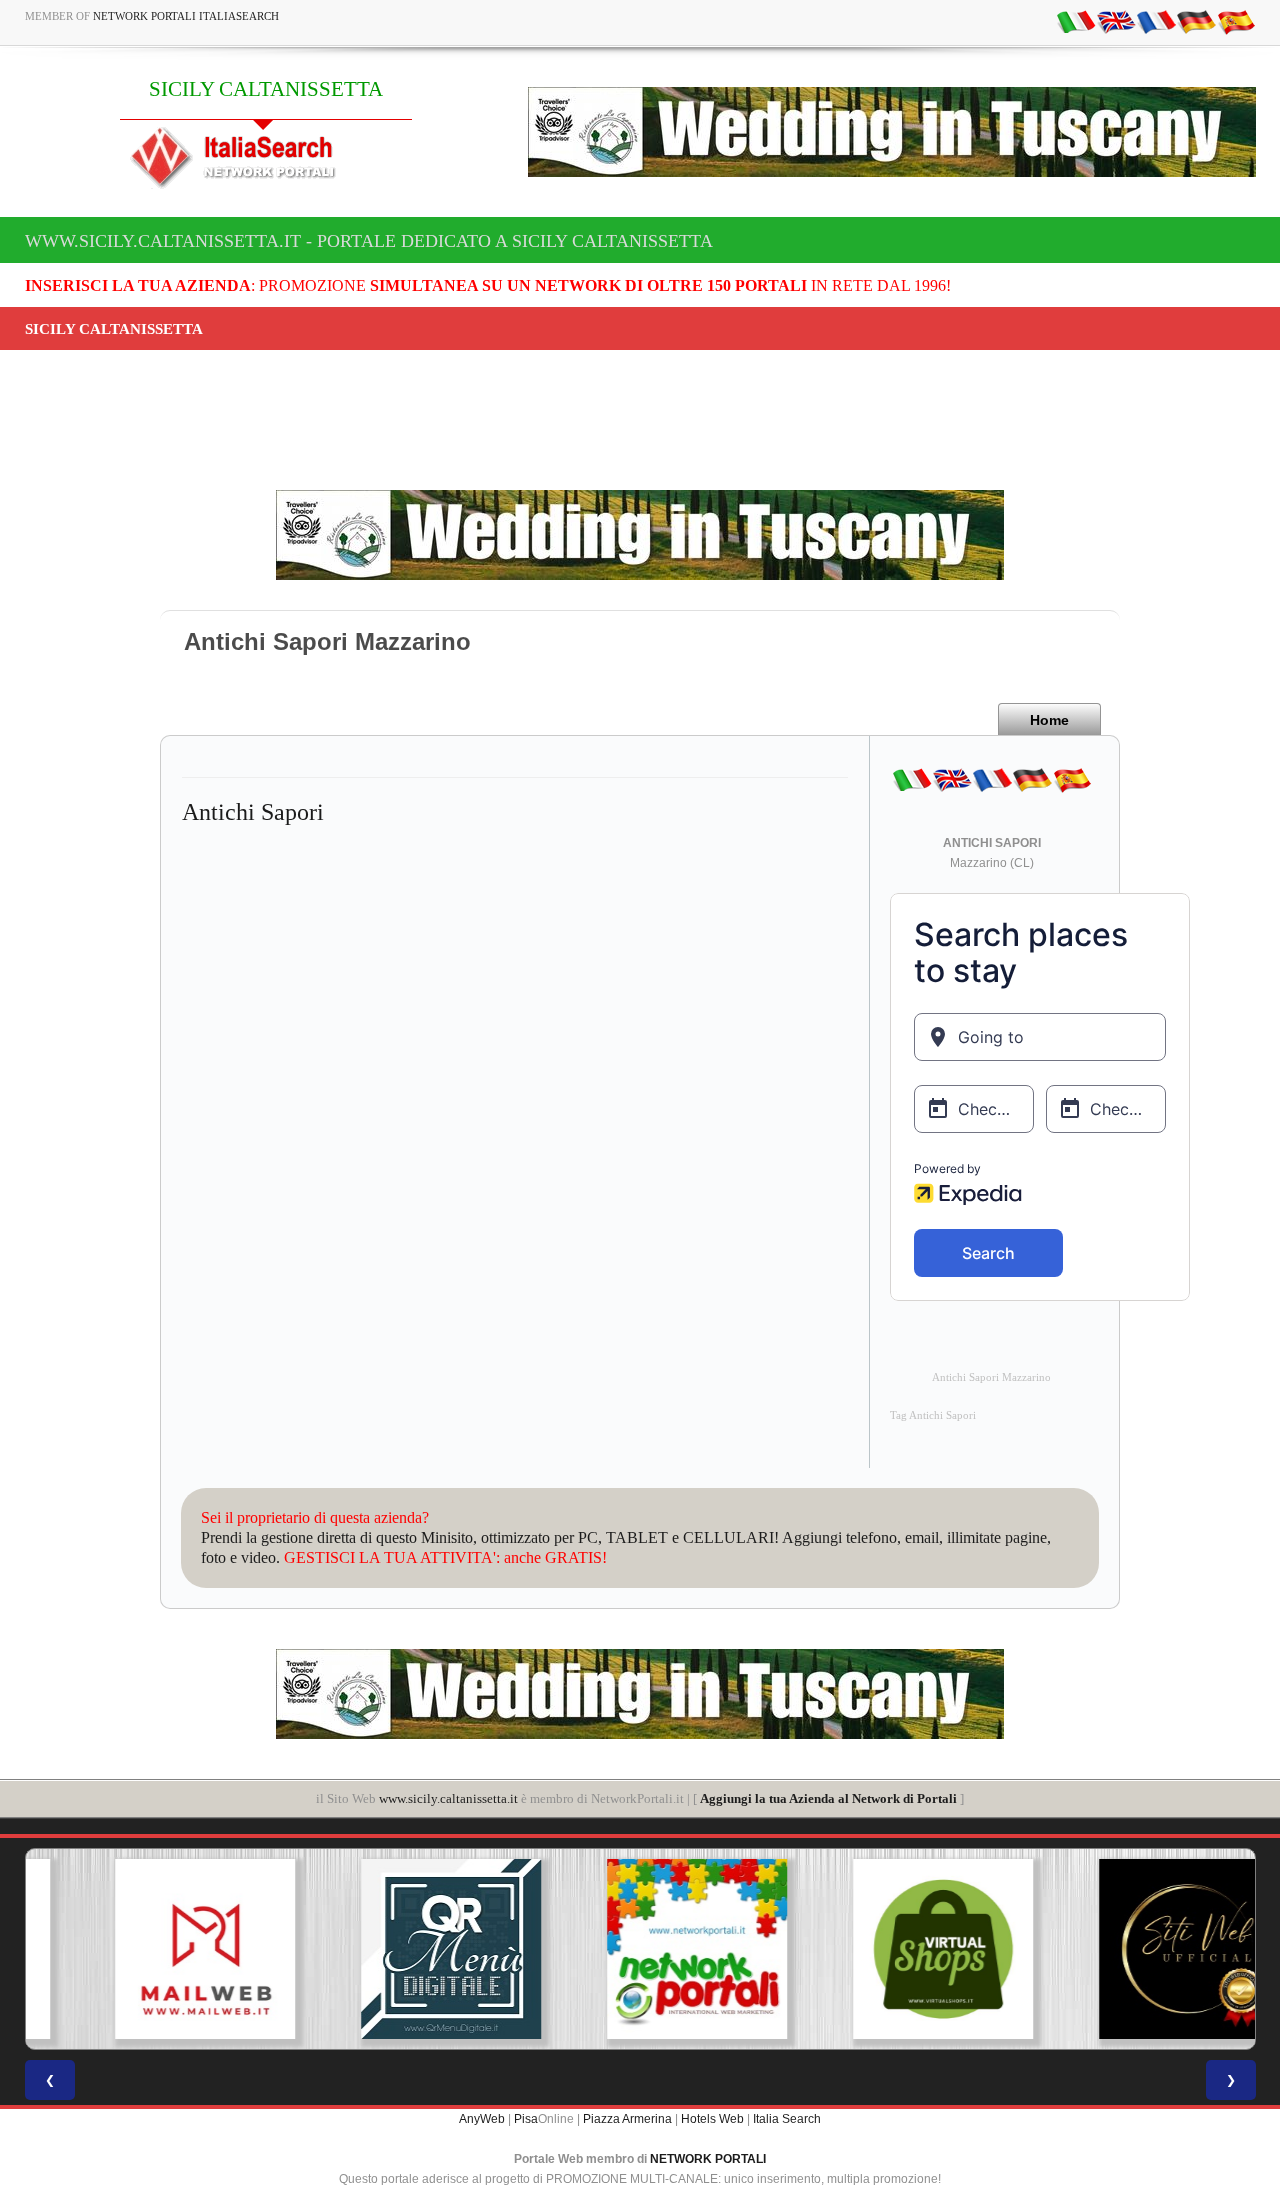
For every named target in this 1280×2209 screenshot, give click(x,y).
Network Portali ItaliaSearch (186, 16)
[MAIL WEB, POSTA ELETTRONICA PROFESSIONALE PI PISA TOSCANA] (148, 1949)
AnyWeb (482, 2119)
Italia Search (787, 2119)
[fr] (1156, 21)
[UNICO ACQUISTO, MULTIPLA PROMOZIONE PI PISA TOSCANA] (640, 1949)
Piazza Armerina (627, 2119)
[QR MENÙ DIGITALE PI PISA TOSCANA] (394, 1949)
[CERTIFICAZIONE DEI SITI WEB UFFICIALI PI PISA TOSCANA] (1132, 1949)
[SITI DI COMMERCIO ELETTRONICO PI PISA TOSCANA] (886, 1949)
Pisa (526, 2119)
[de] (1196, 21)
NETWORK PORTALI (708, 2159)
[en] (1116, 21)
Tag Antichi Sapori (933, 1415)
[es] (1236, 21)
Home (1049, 720)
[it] (1076, 21)
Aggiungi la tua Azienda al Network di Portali (828, 1798)
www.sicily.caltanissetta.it (448, 1798)
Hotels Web (712, 2119)
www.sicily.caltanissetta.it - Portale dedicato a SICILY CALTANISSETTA (369, 241)
